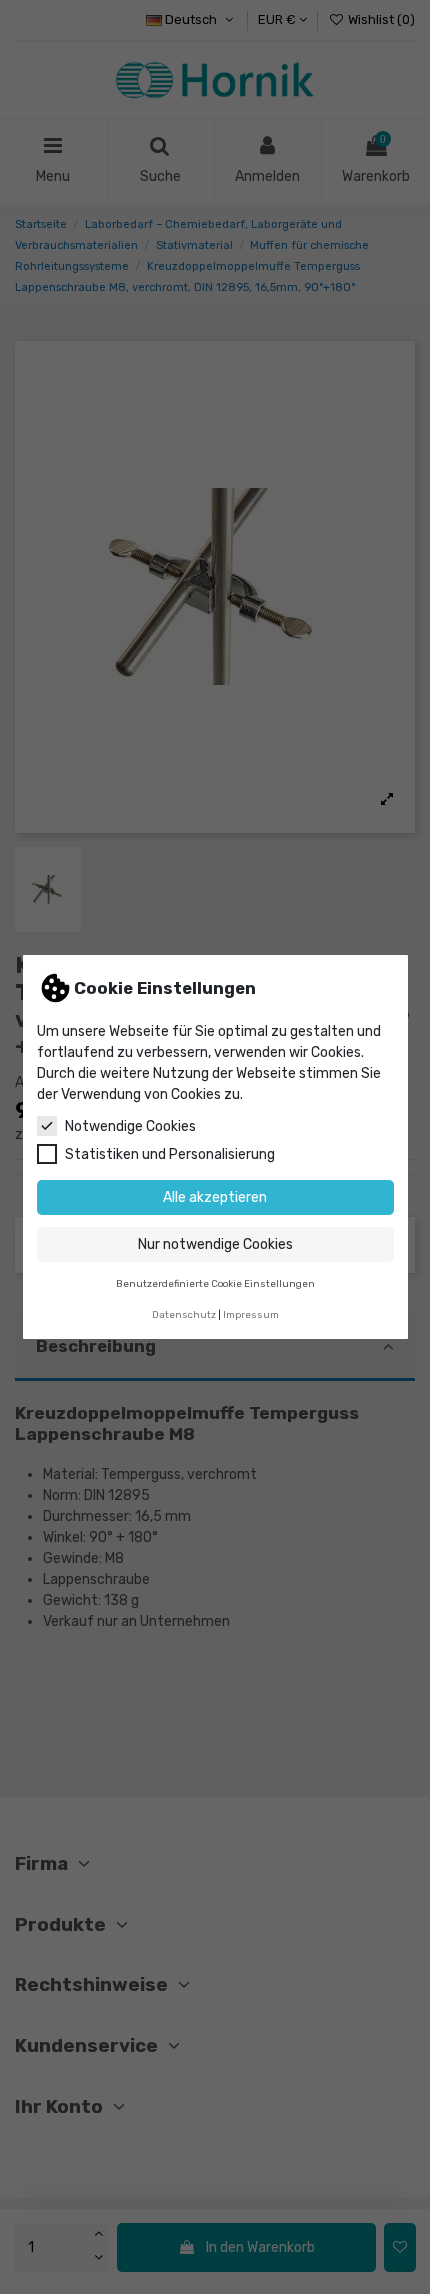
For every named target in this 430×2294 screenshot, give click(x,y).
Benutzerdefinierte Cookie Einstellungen (215, 1283)
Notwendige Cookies (130, 1126)
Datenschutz (184, 1314)
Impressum (251, 1314)
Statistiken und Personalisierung (170, 1154)
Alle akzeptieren (215, 1197)
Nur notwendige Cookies (215, 1244)
